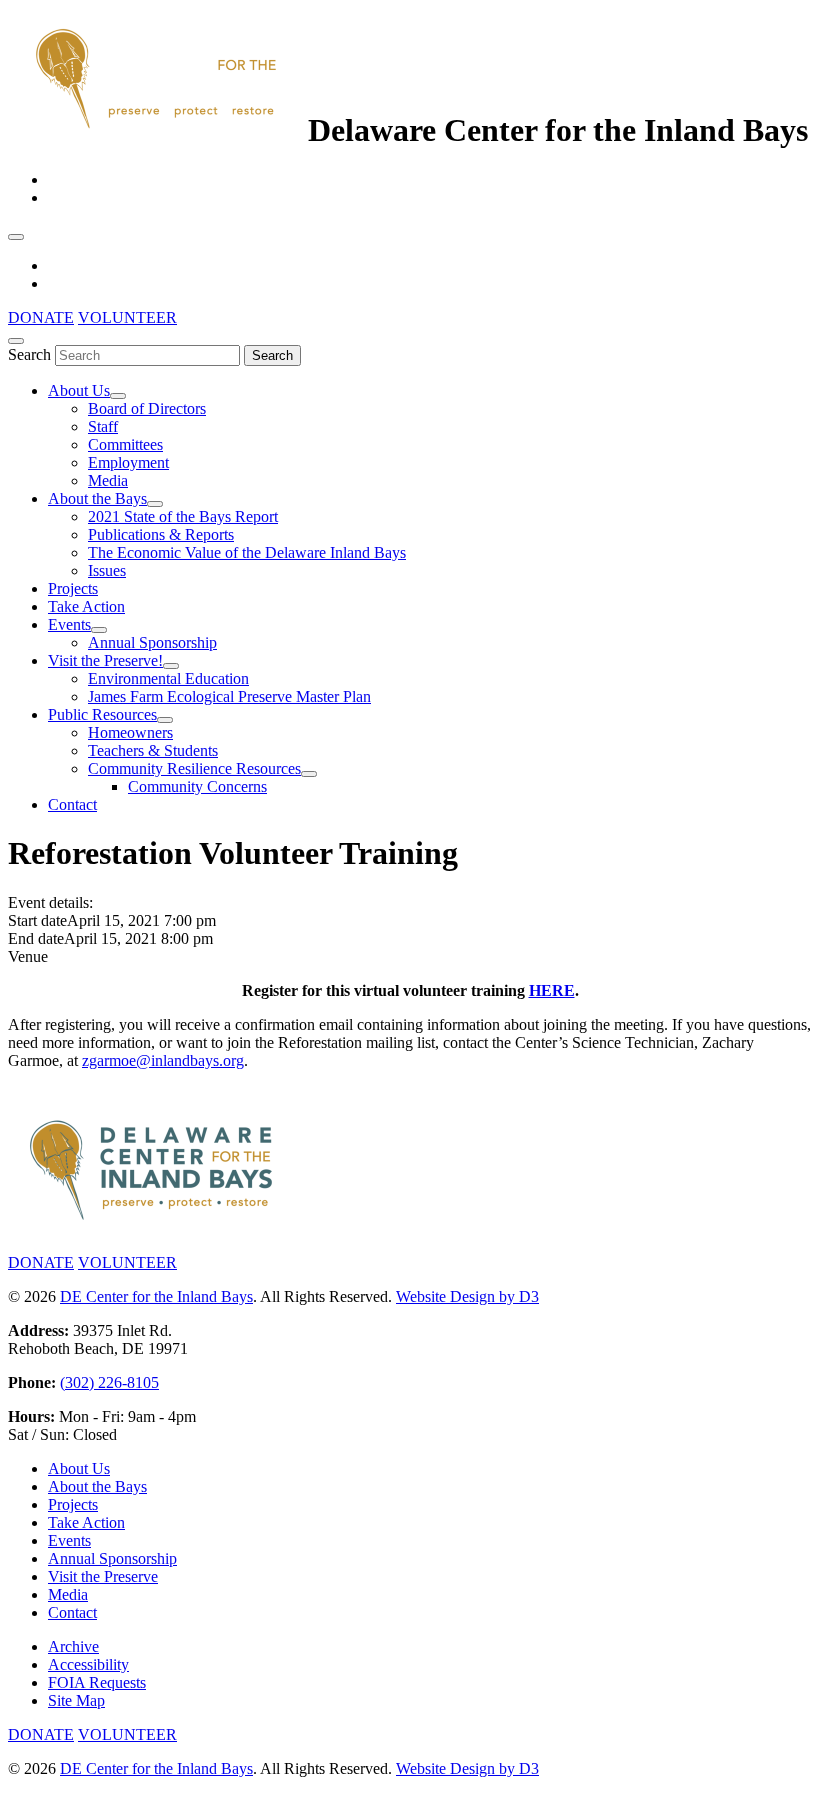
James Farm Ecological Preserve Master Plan (229, 696)
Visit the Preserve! (105, 660)
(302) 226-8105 (109, 1382)
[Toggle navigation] (16, 237)
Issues (107, 570)
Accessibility (88, 1664)
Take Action (86, 606)
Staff (103, 426)
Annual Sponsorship (152, 642)
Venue (28, 956)
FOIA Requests (97, 1682)
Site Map (76, 1700)
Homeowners (130, 732)
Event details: (50, 902)
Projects (73, 588)
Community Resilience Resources (194, 768)
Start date (37, 920)
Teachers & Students (153, 750)
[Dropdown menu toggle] (118, 396)
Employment (128, 462)
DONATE (41, 317)
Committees (125, 444)
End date (36, 938)
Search (29, 354)
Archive (73, 1646)
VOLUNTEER (127, 317)
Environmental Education (168, 678)
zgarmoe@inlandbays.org (163, 1060)
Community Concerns (197, 786)
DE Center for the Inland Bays (156, 1296)
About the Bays (97, 498)
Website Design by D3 (467, 1296)
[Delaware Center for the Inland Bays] (158, 130)
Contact (72, 804)
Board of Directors (147, 408)
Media (108, 480)
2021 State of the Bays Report (183, 516)
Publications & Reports (161, 534)
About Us (79, 390)
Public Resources (102, 714)
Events (69, 624)
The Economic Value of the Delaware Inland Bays (247, 552)
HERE (552, 990)
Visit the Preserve (103, 1576)
